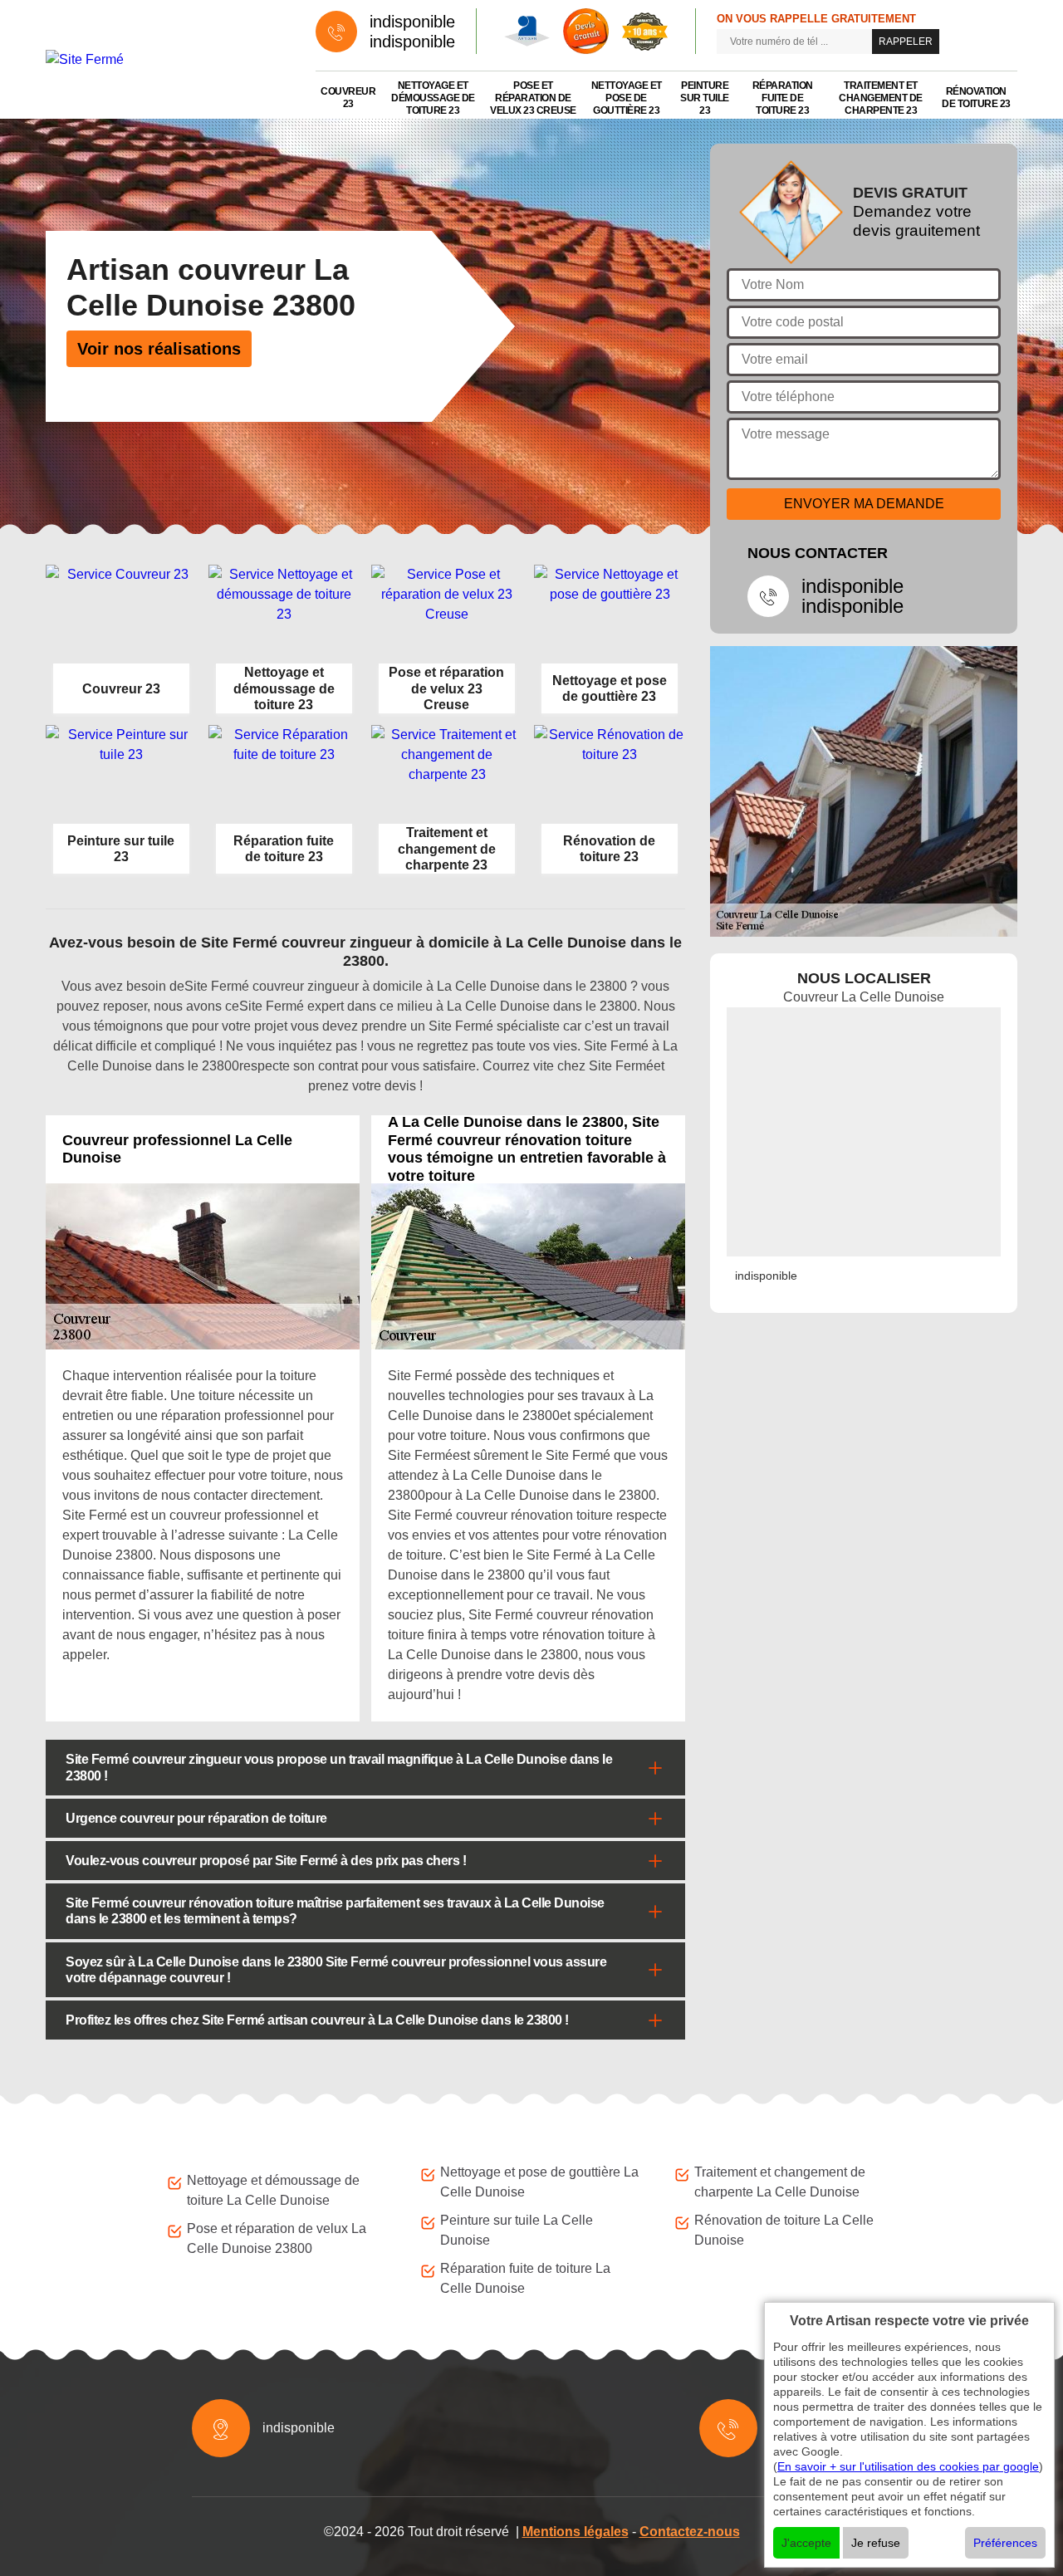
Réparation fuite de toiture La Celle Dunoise (525, 2278)
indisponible (412, 22)
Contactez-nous (690, 2532)
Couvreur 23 (348, 98)
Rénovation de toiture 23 (976, 98)
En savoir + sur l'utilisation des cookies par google (908, 2466)
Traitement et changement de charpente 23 (881, 98)
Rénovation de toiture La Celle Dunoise (784, 2230)
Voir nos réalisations (159, 349)
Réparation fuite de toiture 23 (783, 98)
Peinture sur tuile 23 (705, 98)
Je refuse (876, 2543)
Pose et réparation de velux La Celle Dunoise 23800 (277, 2238)
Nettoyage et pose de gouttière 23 (627, 98)
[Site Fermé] (164, 59)
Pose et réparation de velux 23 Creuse (533, 98)
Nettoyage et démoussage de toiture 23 (433, 98)
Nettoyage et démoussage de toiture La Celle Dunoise (273, 2190)
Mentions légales (576, 2532)
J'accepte (806, 2543)
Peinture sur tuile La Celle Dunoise (517, 2230)
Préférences (1005, 2543)
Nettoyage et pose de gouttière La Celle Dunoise (539, 2182)
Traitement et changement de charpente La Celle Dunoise (780, 2182)
